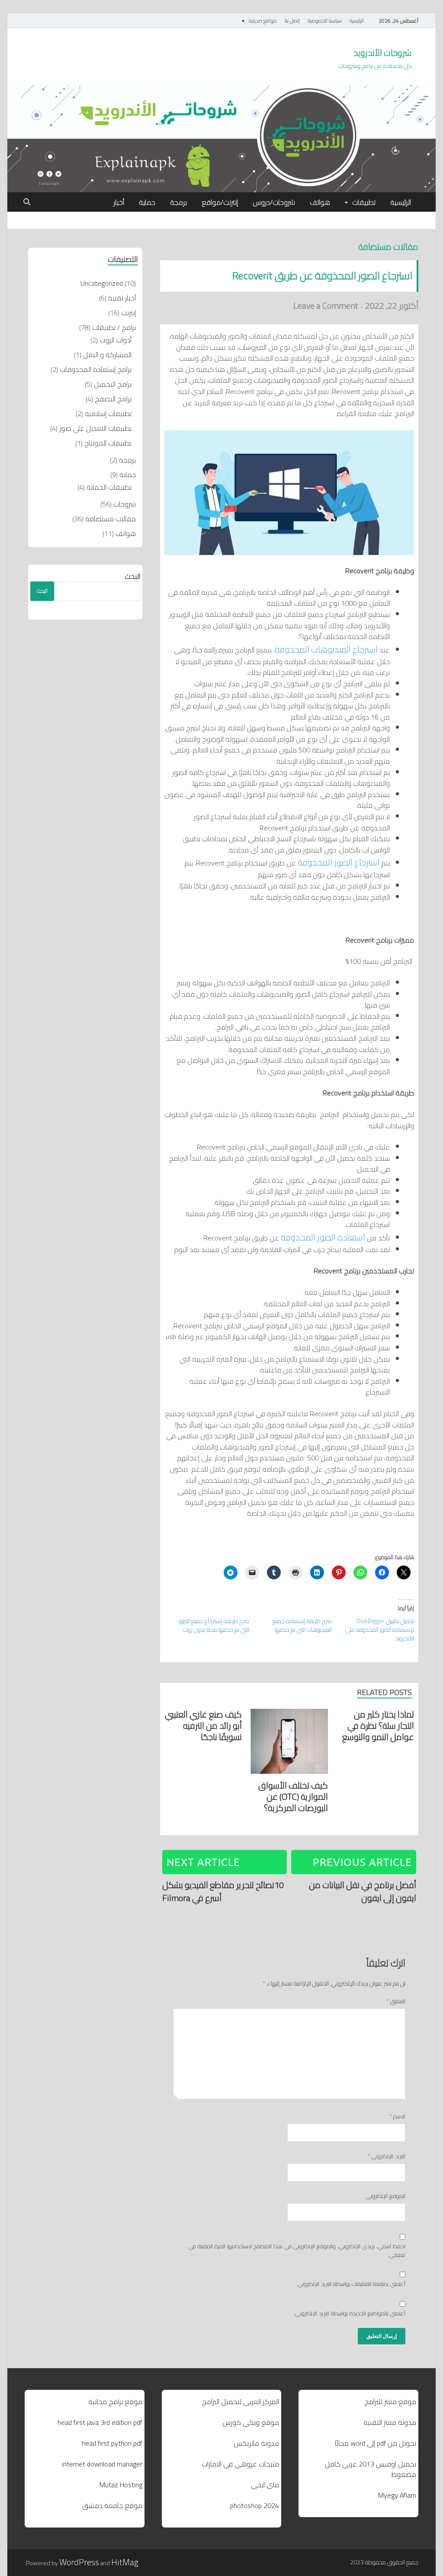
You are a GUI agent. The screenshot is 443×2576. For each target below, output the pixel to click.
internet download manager (102, 2464)
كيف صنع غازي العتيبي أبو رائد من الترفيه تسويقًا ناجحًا (203, 1725)
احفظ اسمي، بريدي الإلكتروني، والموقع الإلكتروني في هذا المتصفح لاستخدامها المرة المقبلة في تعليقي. (297, 2251)
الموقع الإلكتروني (386, 2196)
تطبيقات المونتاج (108, 443)
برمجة (178, 202)
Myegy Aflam (397, 2495)
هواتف (320, 202)
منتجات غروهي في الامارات (240, 2464)
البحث (132, 576)
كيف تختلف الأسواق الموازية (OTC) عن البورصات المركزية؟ (293, 1796)
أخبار (119, 202)
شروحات (125, 504)
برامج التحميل (113, 384)
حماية (147, 202)
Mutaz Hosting (121, 2485)
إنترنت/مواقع (220, 202)
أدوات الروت (116, 340)
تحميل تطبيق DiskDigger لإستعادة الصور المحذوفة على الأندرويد (380, 1630)
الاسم (397, 2117)
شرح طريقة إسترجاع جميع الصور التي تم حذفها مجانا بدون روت (214, 1625)
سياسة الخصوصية (325, 21)
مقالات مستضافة (388, 247)
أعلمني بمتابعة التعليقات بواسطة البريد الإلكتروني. (351, 2284)
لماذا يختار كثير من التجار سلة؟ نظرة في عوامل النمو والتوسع (378, 1725)
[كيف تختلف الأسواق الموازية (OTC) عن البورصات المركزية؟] (289, 1743)
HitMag (125, 2562)
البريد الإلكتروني (387, 2156)
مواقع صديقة (263, 21)
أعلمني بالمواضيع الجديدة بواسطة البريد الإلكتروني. (350, 2314)
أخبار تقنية (122, 298)
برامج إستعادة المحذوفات (96, 369)
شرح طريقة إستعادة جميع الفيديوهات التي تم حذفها (302, 1625)
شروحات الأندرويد (383, 53)
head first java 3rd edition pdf (100, 2422)
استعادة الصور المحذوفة (323, 1237)
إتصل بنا (292, 21)
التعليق (396, 2001)
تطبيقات (364, 202)
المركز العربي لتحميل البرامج (241, 2402)
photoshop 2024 (255, 2505)
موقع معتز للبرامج (390, 2402)
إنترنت (128, 313)
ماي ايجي (265, 2485)
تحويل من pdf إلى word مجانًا (376, 2443)
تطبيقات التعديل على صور (95, 428)
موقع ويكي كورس (251, 2422)
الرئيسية (357, 21)
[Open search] (27, 202)
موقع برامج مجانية (115, 2402)
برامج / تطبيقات (114, 327)
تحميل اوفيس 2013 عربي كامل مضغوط (371, 2469)
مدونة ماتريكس (256, 2443)
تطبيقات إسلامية (108, 413)
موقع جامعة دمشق (112, 2505)
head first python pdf (112, 2443)
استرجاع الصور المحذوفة (339, 862)
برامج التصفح (113, 399)
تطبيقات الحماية (109, 487)
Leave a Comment (326, 305)
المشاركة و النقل (107, 355)
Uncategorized (102, 283)
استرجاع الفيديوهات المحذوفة (326, 649)
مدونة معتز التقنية (390, 2422)
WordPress (79, 2562)
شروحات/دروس (274, 202)
